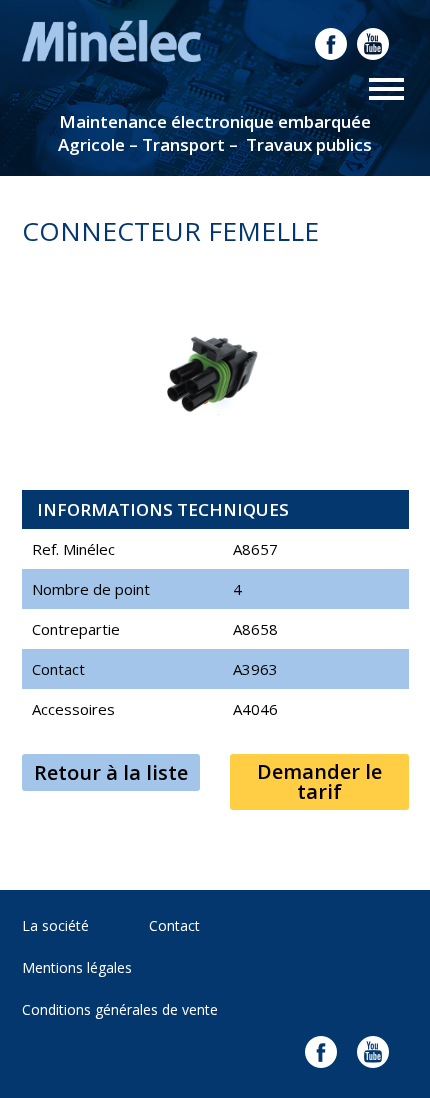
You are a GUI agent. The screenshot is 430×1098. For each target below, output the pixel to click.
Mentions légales (77, 967)
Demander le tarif (319, 781)
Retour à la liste (111, 772)
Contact (174, 925)
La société (55, 925)
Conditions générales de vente (120, 1009)
